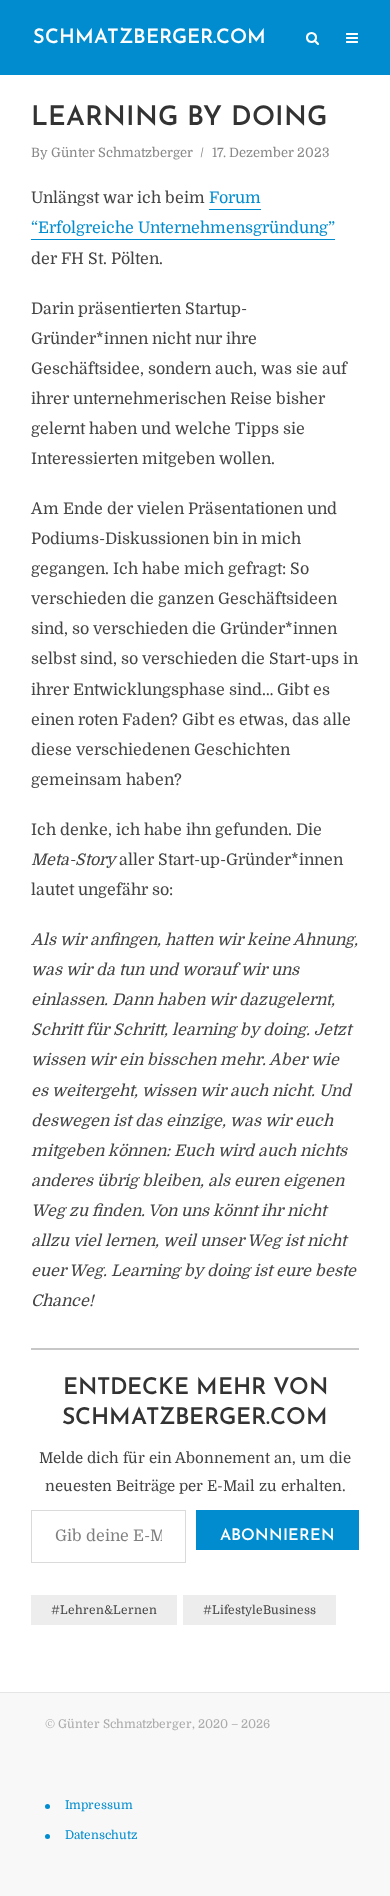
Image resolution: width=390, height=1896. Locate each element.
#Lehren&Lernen (104, 1610)
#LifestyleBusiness (259, 1610)
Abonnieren (277, 1536)
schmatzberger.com (149, 38)
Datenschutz (101, 1835)
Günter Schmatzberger (122, 152)
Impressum (99, 1805)
